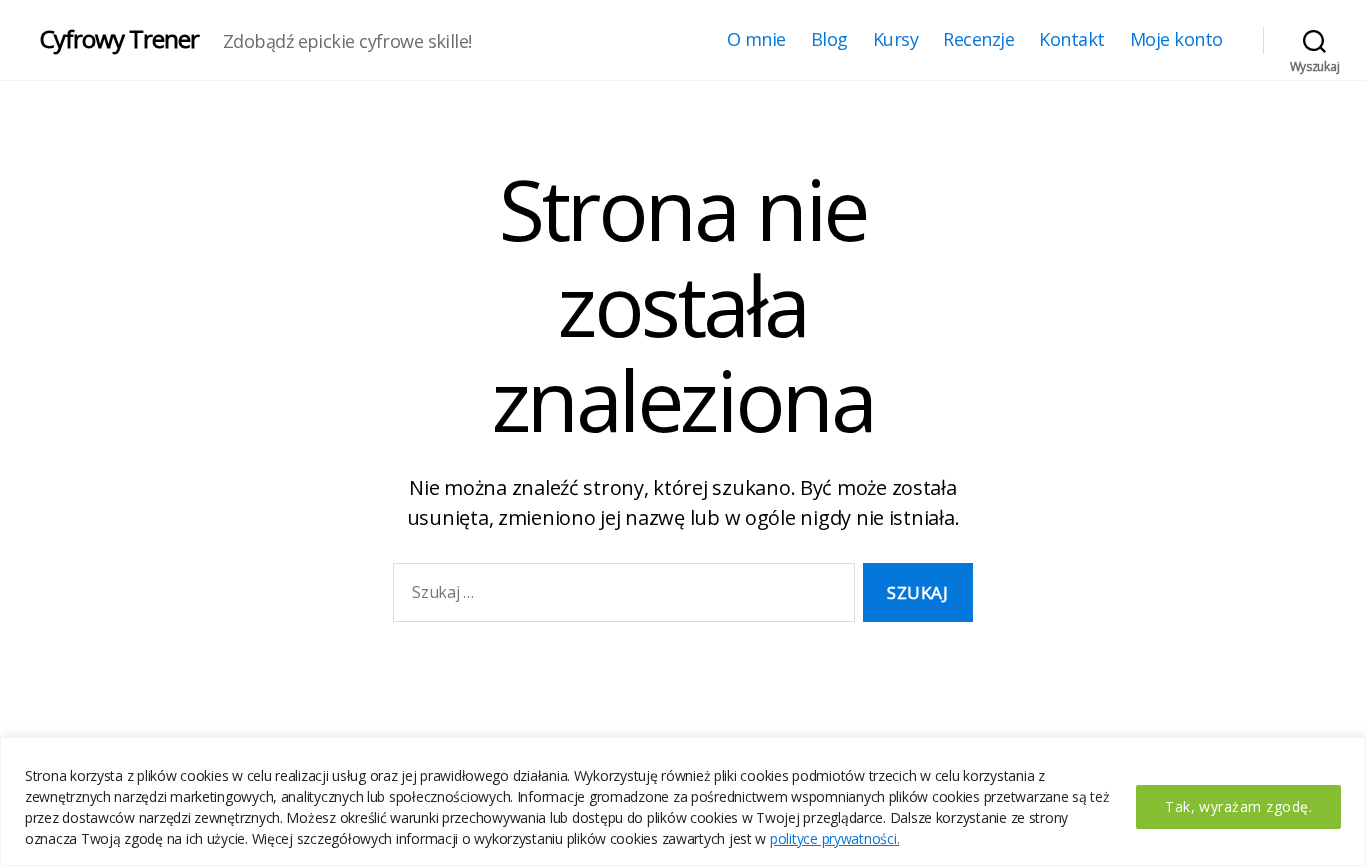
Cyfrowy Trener (119, 39)
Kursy (896, 40)
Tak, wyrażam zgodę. (1238, 806)
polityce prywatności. (834, 838)
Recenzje (978, 40)
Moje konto (1176, 40)
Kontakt (1072, 40)
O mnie (756, 40)
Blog (829, 40)
